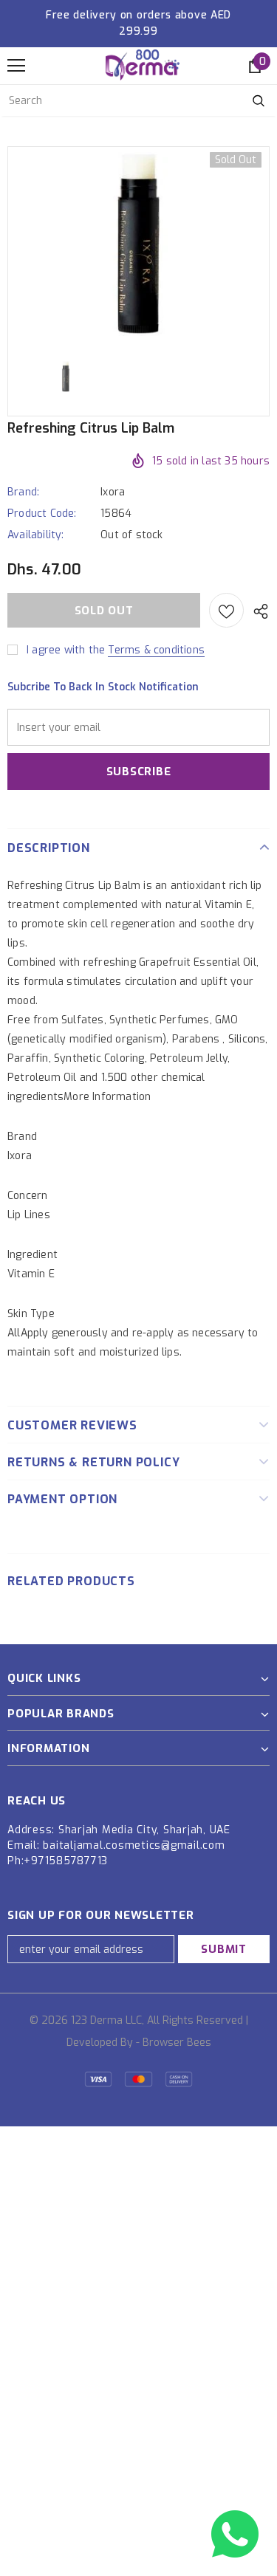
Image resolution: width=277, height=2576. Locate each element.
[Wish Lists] (226, 610)
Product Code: (42, 514)
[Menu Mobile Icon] (16, 66)
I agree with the (66, 650)
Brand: (23, 492)
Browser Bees (177, 2043)
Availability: (36, 535)
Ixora (113, 492)
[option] (138, 244)
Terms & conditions (156, 650)
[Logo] (143, 65)
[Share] (257, 611)
